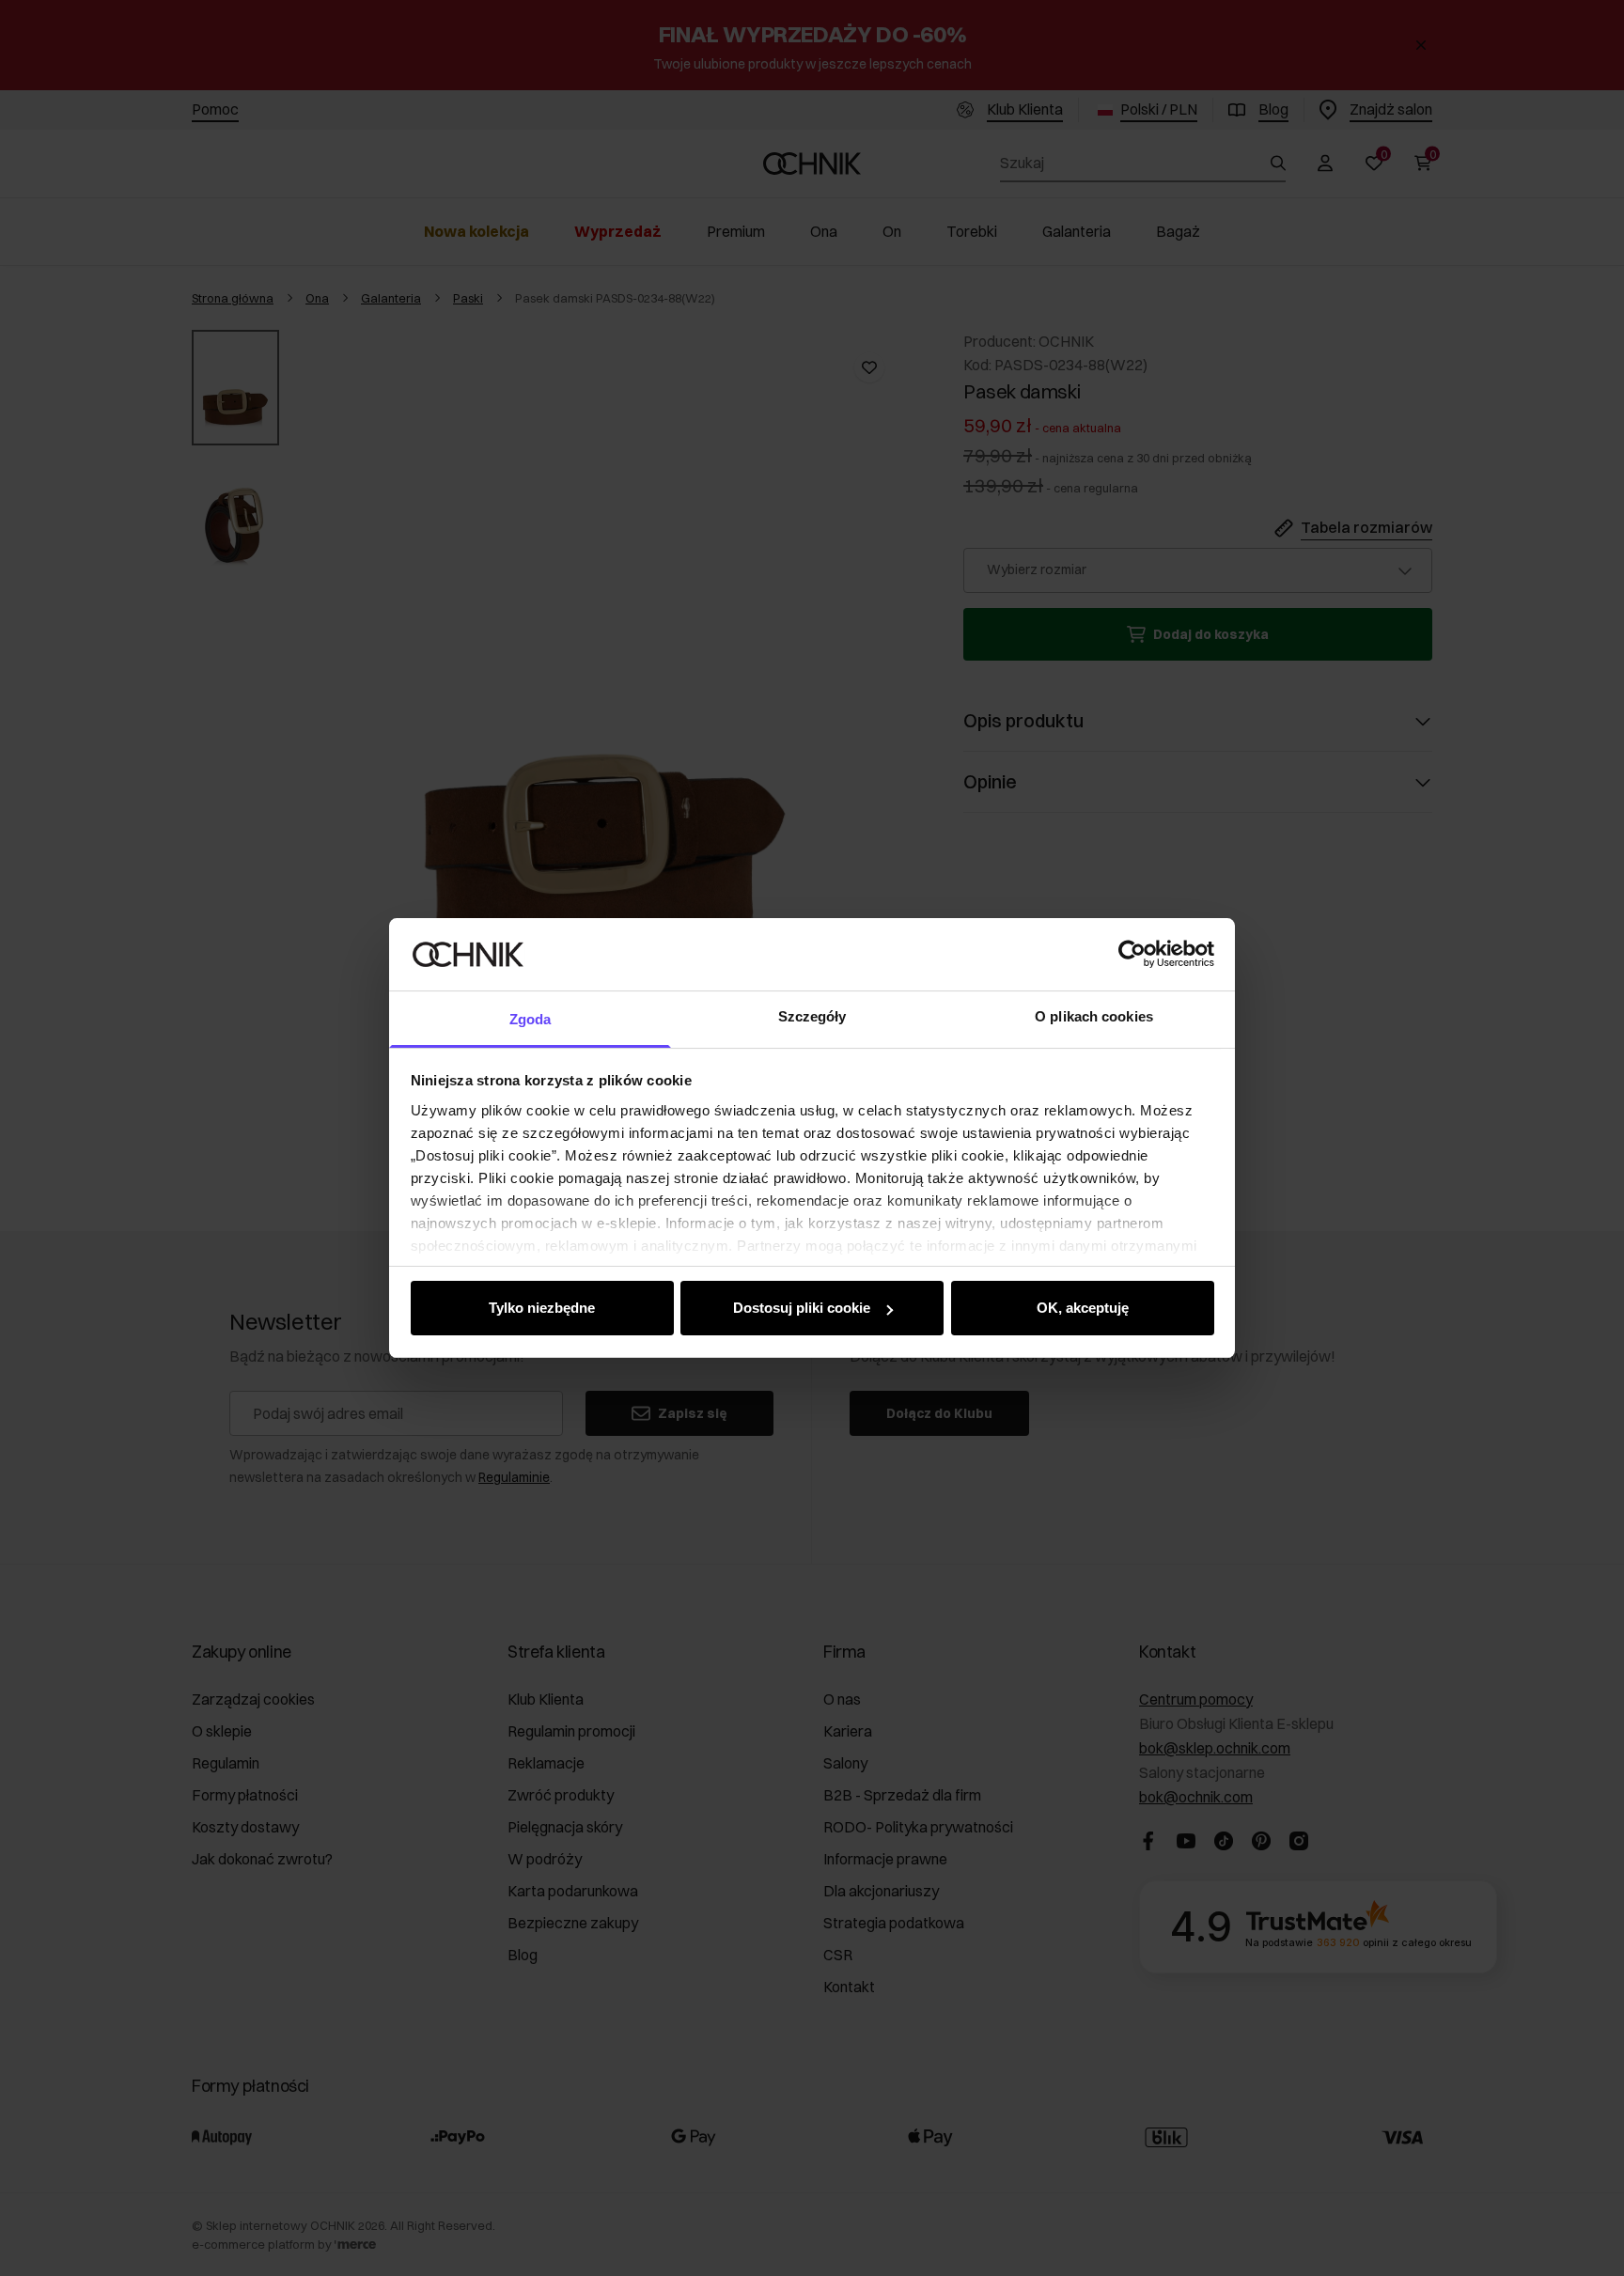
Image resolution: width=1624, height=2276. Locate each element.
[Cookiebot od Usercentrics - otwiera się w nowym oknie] (1132, 954)
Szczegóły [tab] (812, 1016)
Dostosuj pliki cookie (802, 1308)
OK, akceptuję (1083, 1308)
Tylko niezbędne (542, 1308)
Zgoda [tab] (531, 1019)
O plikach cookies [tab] (1094, 1016)
